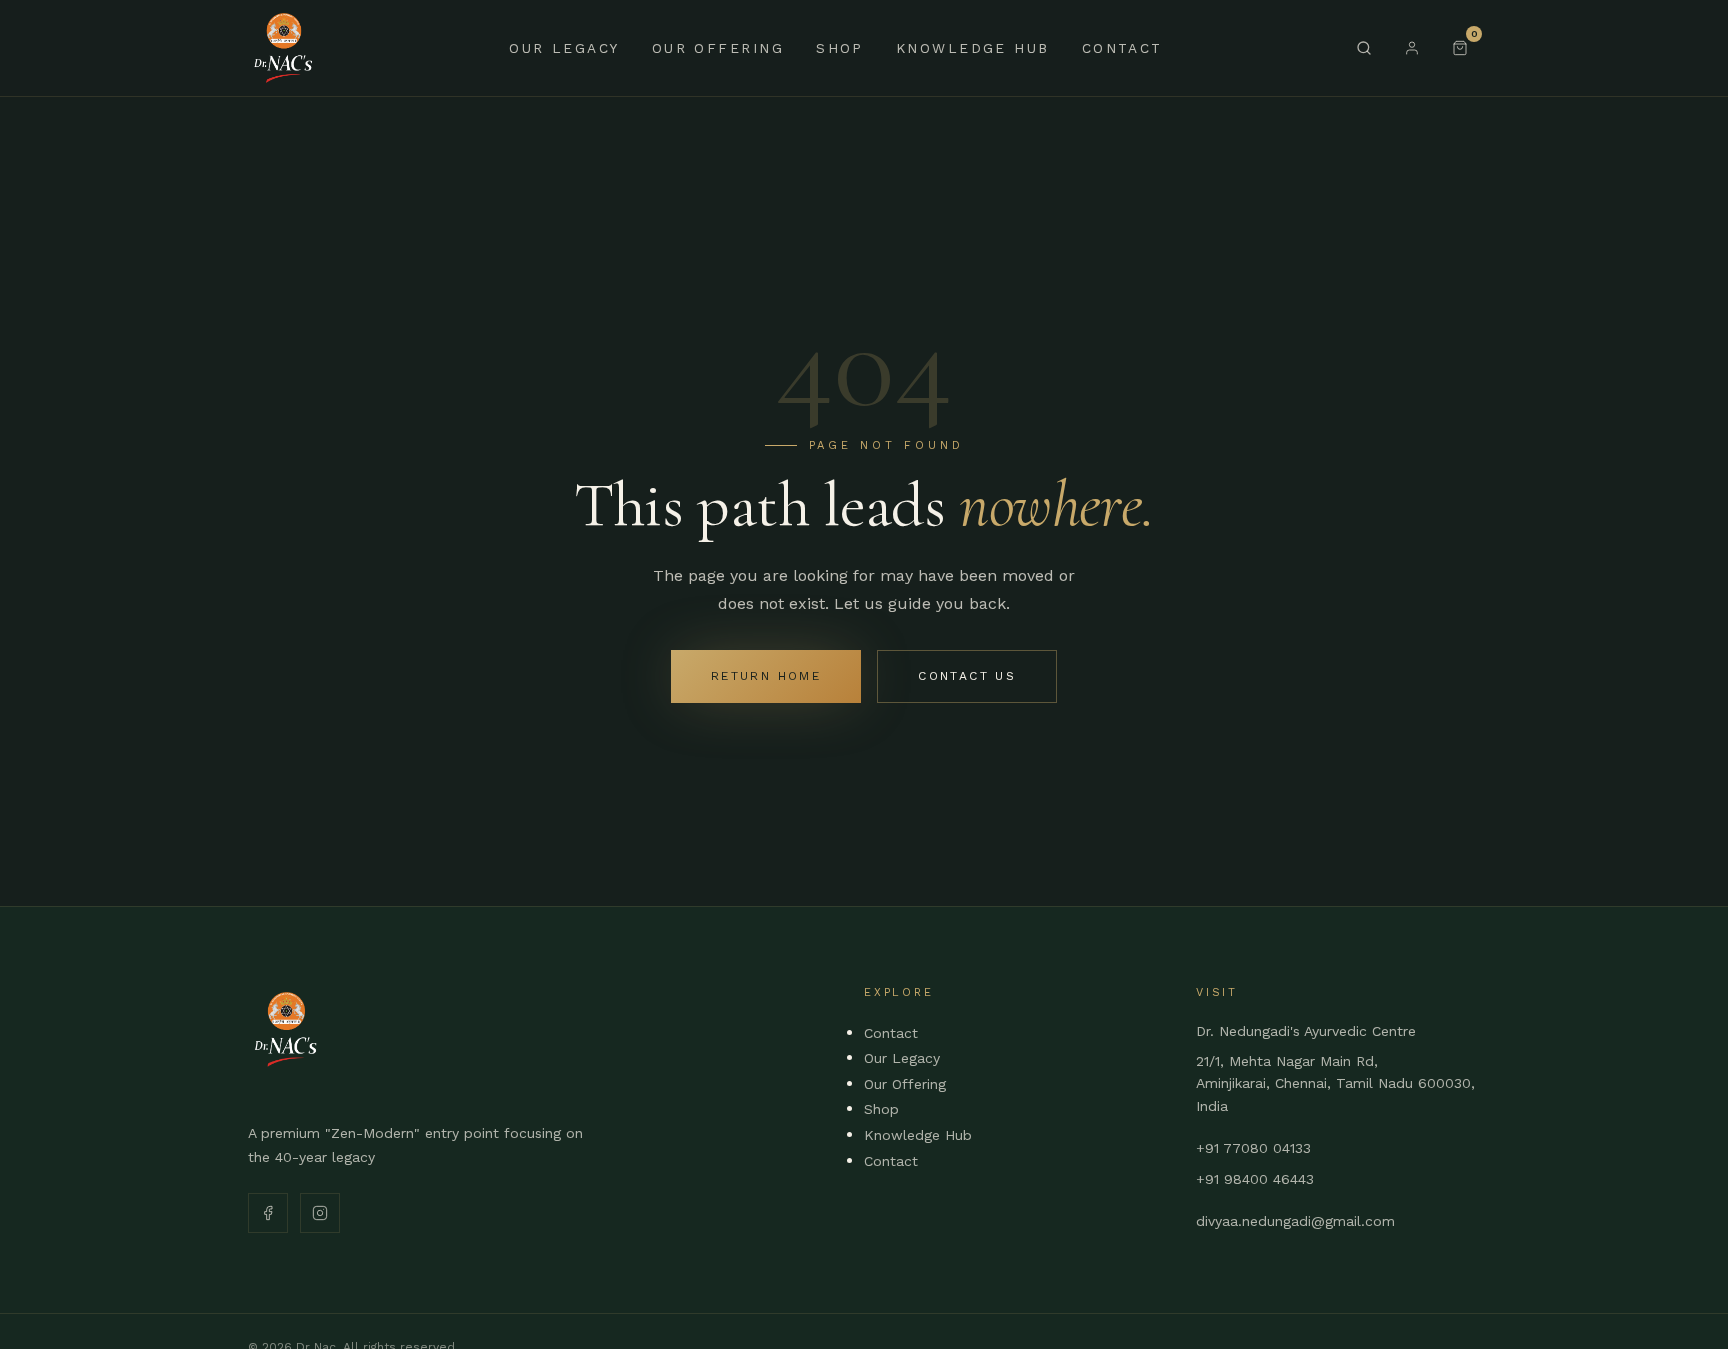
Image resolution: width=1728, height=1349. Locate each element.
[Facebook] (268, 1213)
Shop (840, 48)
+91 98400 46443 (1255, 1179)
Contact (1122, 48)
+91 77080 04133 (1253, 1148)
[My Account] (1412, 48)
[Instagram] (320, 1213)
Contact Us (967, 676)
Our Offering (718, 48)
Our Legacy (564, 48)
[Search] (1364, 48)
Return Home (766, 676)
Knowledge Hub (973, 48)
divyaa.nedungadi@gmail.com (1295, 1221)
